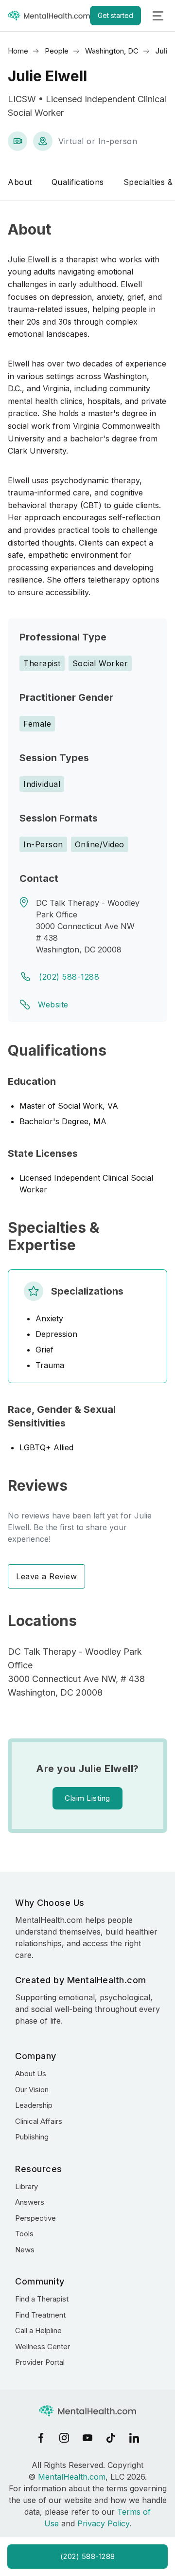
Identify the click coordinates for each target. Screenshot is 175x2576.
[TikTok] (111, 2438)
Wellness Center (43, 2347)
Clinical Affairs (39, 2121)
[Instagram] (64, 2438)
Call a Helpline (38, 2330)
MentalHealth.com (72, 2477)
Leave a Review (46, 1576)
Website (53, 1005)
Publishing (32, 2137)
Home (18, 51)
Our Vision (32, 2090)
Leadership (34, 2105)
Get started (115, 15)
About (20, 182)
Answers (30, 2202)
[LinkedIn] (134, 2438)
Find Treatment (40, 2315)
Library (26, 2186)
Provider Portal (40, 2362)
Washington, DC (112, 51)
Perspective (35, 2218)
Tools (24, 2234)
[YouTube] (87, 2438)
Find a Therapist (42, 2299)
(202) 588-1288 (69, 977)
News (25, 2250)
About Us (31, 2074)
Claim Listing (87, 1798)
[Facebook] (41, 2438)
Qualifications (78, 182)
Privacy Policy (103, 2523)
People (57, 51)
